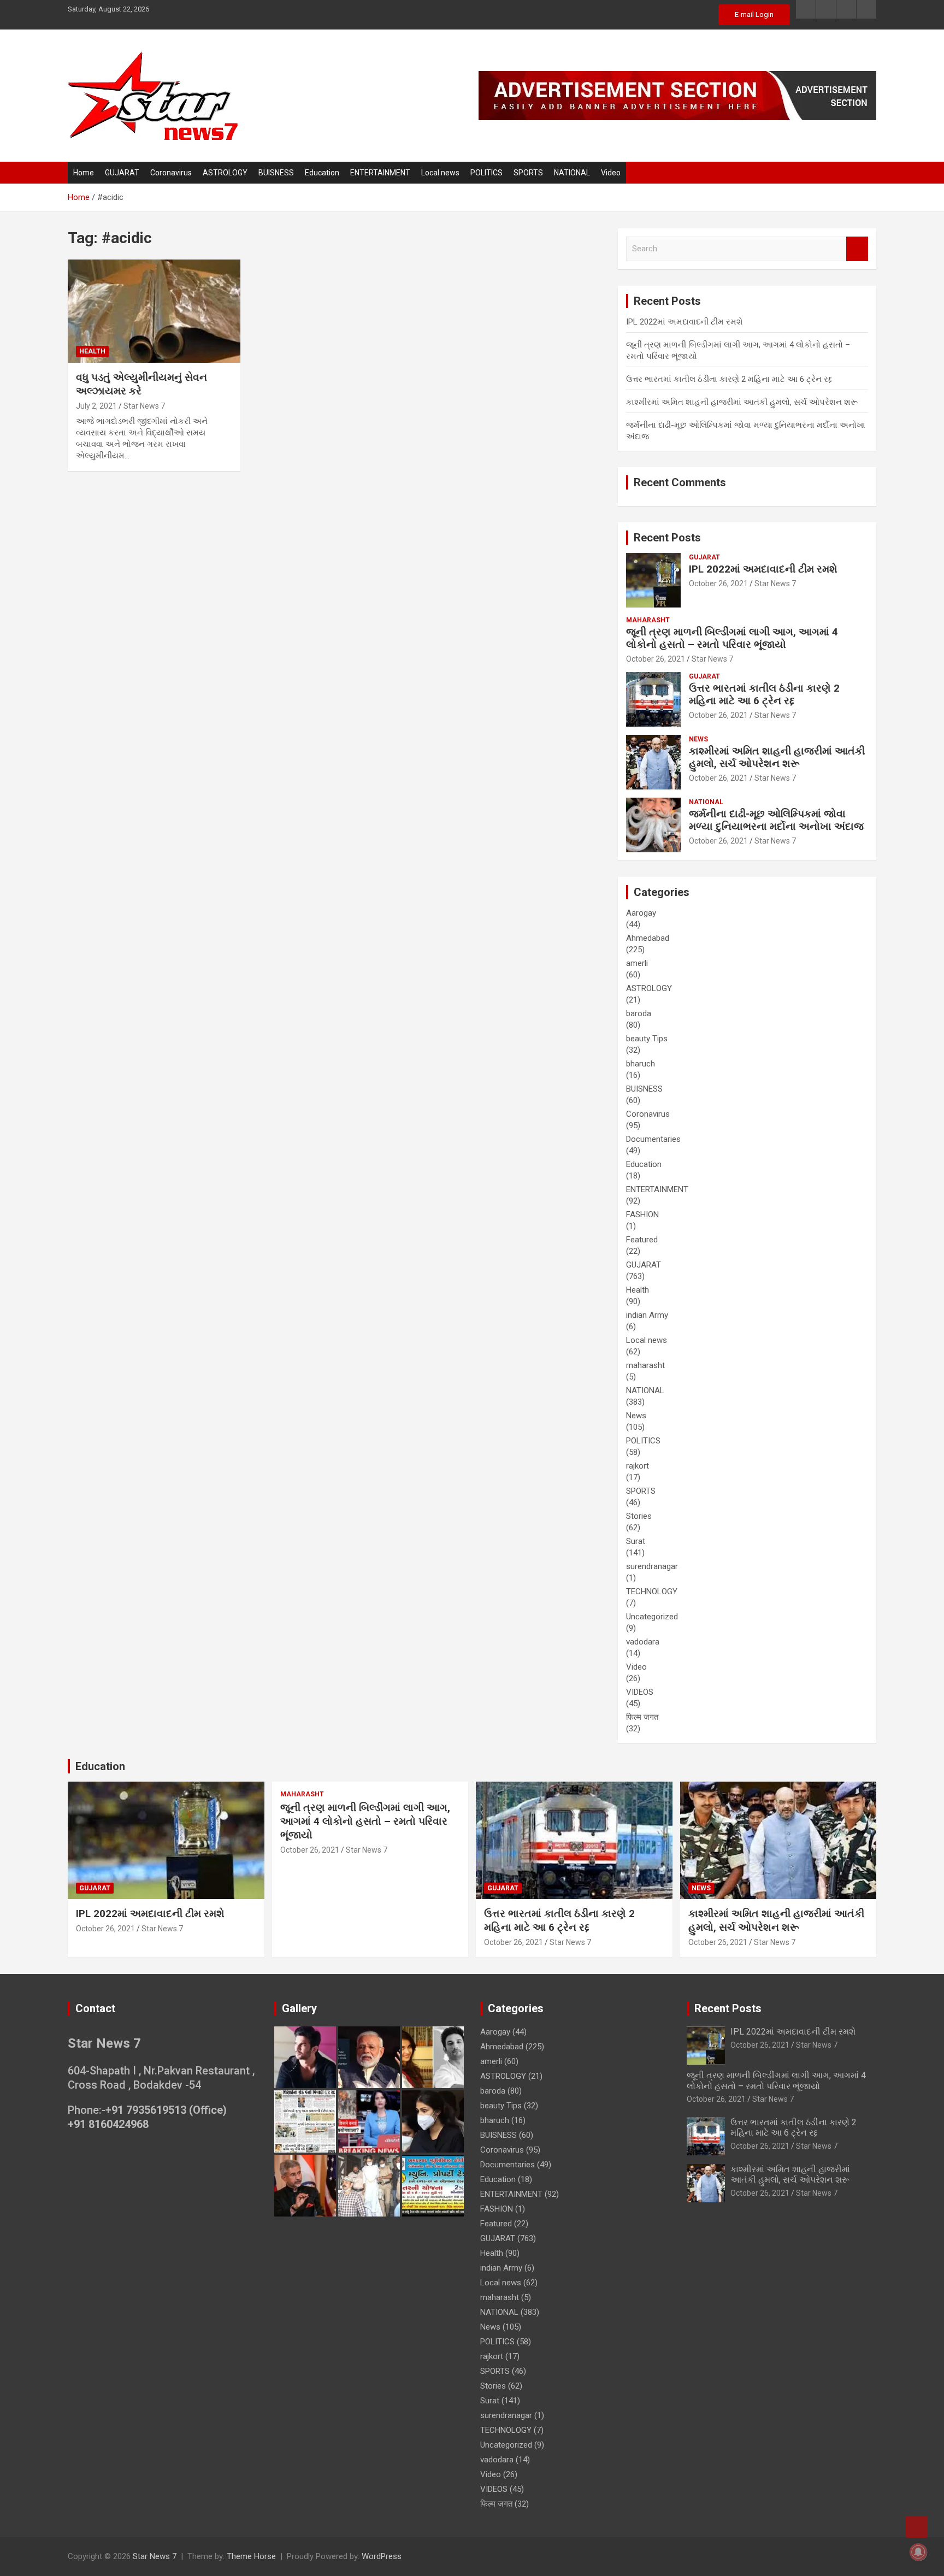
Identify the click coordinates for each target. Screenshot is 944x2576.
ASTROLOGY (225, 173)
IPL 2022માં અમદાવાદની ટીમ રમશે (685, 322)
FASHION (642, 1215)
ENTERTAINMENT (380, 173)
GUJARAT (122, 173)
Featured (642, 1240)
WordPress (382, 2556)
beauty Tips (647, 1039)
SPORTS (528, 173)
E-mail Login (754, 14)
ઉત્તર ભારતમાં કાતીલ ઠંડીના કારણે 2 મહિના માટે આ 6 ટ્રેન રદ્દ (729, 379)
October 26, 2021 (718, 583)
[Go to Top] (917, 2527)
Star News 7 (144, 406)
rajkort (638, 1466)
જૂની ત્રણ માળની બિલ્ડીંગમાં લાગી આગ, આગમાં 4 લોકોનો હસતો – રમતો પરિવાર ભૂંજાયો (732, 638)
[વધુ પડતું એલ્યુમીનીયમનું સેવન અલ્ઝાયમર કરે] (154, 311)
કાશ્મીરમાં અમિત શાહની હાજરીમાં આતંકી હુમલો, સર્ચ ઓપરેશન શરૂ (742, 402)
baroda (639, 1013)
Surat (636, 1541)
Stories (639, 1516)
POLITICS (486, 173)
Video (611, 173)
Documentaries (653, 1139)
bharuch (641, 1064)
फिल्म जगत (642, 1717)
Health (92, 351)
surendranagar (652, 1566)
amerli (637, 963)
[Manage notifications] (918, 2552)
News (698, 739)
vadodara (643, 1642)
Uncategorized (652, 1617)
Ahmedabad (648, 938)
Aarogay (641, 913)
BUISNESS (276, 173)
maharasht (648, 620)
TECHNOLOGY (652, 1591)
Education (322, 173)
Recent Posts (667, 538)
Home (84, 173)
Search (857, 249)
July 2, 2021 (96, 406)
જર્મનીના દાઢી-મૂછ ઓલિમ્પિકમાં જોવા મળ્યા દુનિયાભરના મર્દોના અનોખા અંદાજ (776, 820)
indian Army (647, 1315)
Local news (440, 173)
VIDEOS (640, 1692)
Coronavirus (171, 173)
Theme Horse (251, 2556)
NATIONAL (572, 173)
